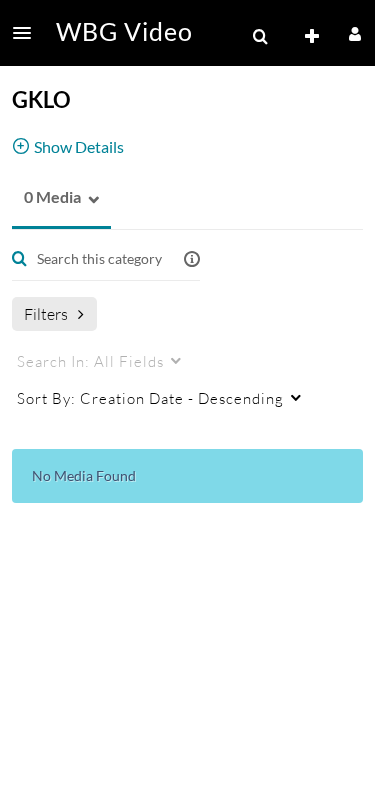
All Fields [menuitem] (90, 361)
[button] (28, 33)
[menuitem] (260, 37)
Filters (46, 313)
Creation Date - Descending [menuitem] (150, 398)
